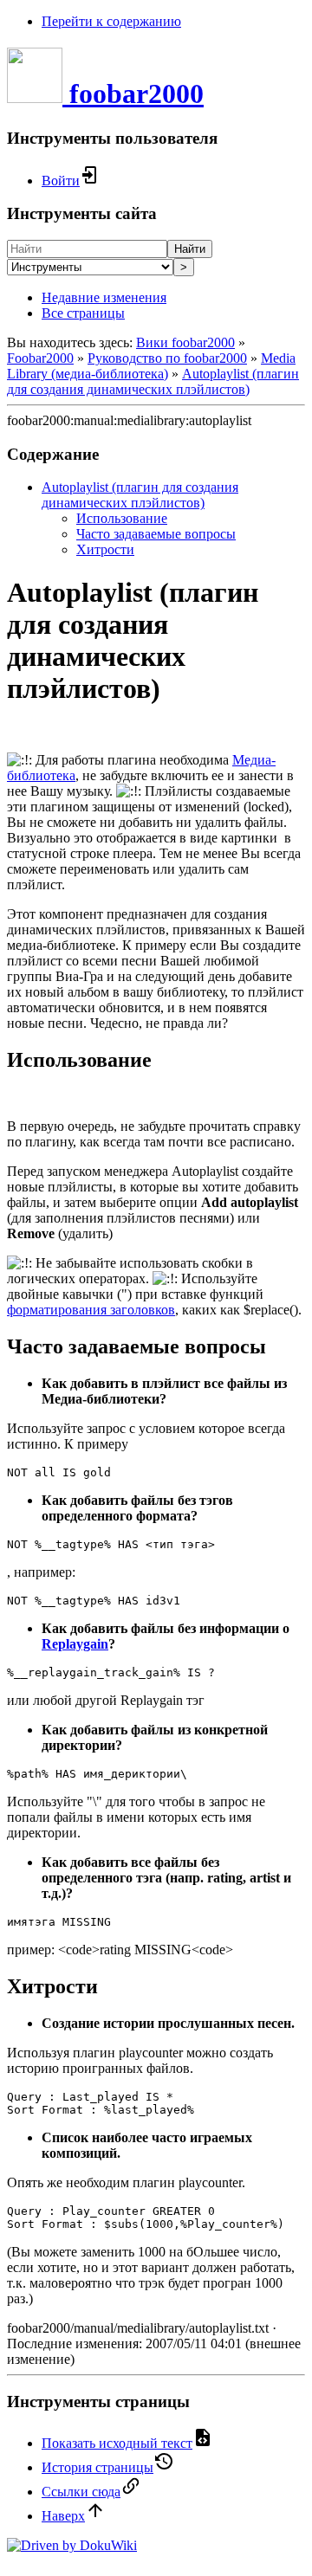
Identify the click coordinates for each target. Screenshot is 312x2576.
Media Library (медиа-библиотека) (151, 366)
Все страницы (83, 313)
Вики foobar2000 (185, 342)
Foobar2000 (40, 358)
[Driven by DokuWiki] (72, 2545)
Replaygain (75, 1644)
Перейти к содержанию (111, 21)
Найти (190, 249)
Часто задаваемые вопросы (156, 534)
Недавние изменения (104, 297)
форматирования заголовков (91, 1310)
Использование (122, 518)
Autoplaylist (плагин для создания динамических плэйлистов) (153, 381)
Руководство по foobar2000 (167, 358)
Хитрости (105, 549)
